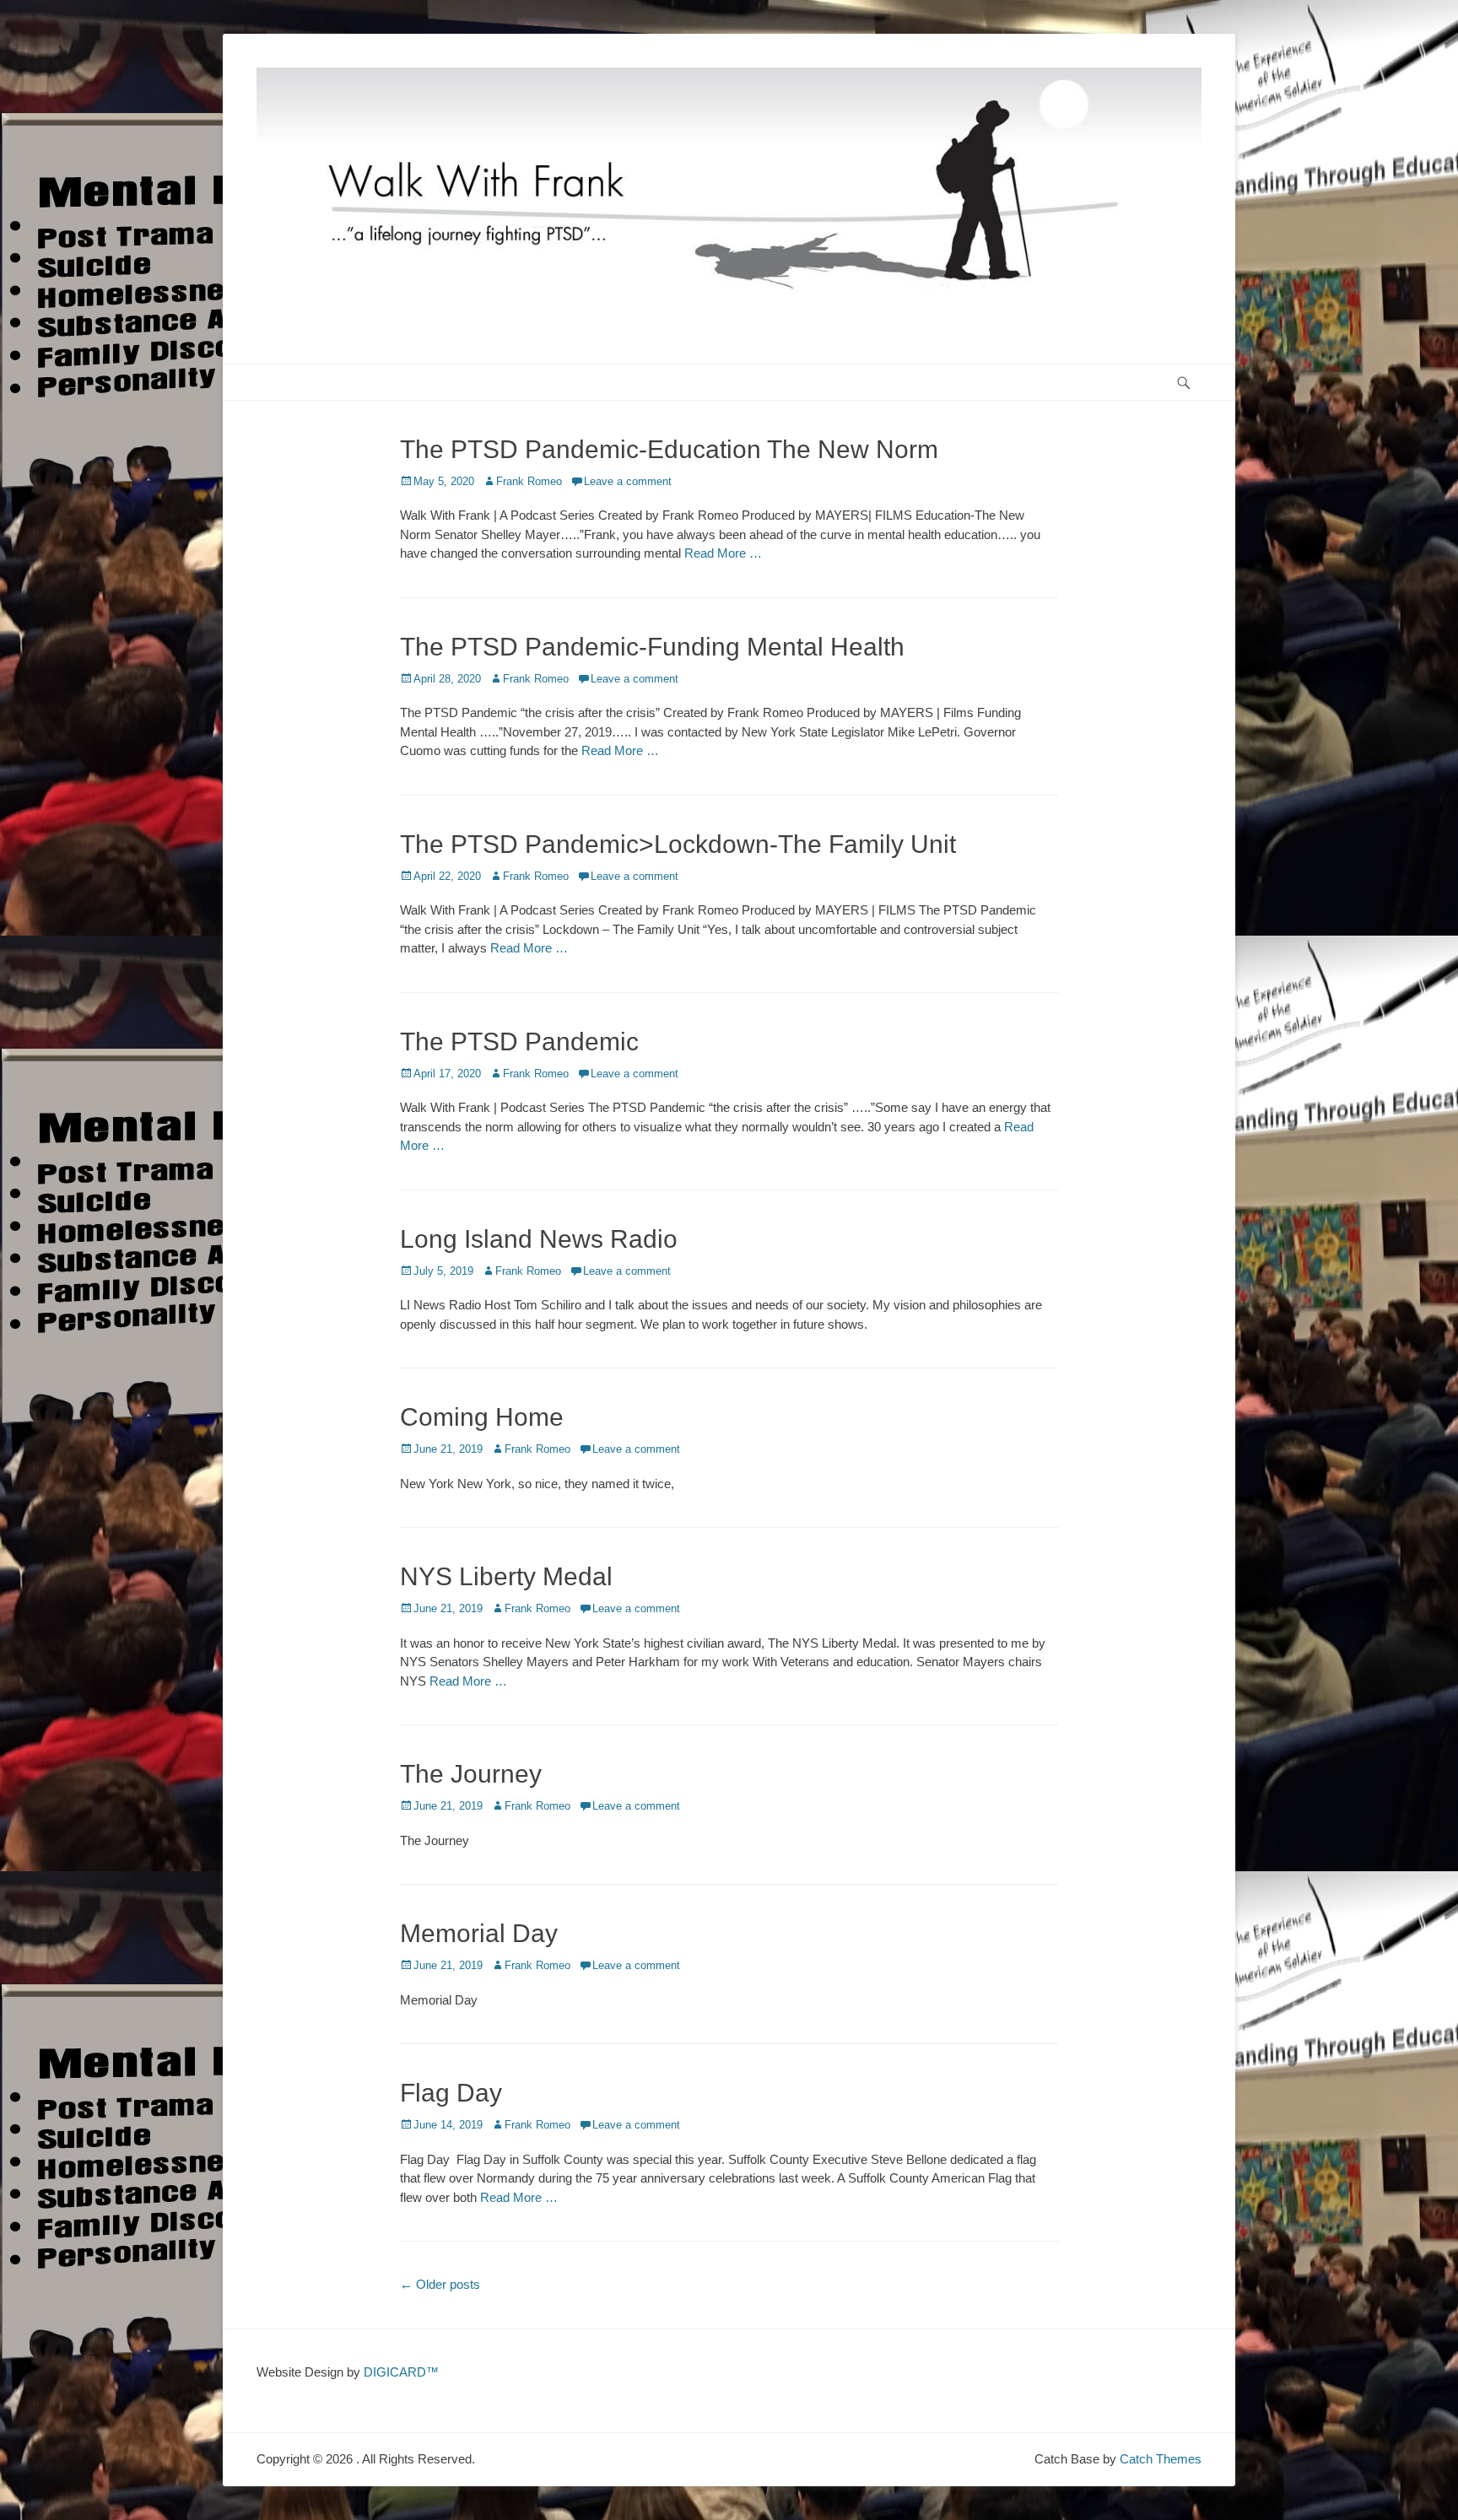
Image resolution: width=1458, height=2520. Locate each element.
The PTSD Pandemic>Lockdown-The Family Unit (678, 844)
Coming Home (482, 1417)
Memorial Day (479, 1933)
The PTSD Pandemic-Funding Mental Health (652, 647)
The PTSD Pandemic (519, 1041)
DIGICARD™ (401, 2372)
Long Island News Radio (539, 1239)
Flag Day (451, 2093)
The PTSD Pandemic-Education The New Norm (669, 449)
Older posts (440, 2284)
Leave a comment (628, 481)
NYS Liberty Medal (506, 1576)
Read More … (723, 553)
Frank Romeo (529, 481)
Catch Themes (1161, 2459)
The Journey (471, 1774)
